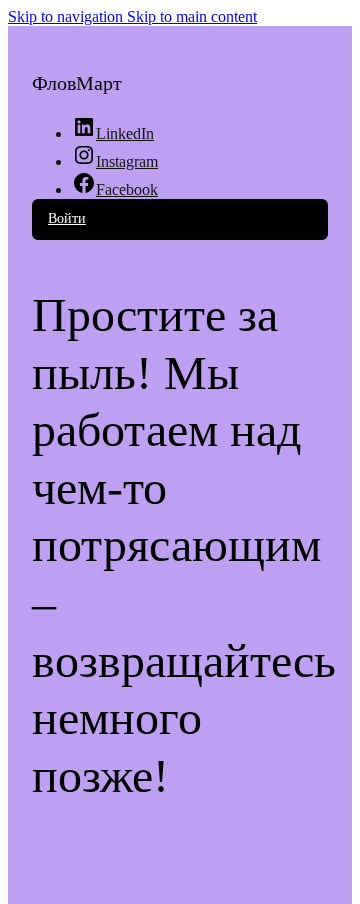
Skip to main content (192, 16)
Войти (67, 218)
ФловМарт (77, 83)
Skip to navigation (67, 16)
